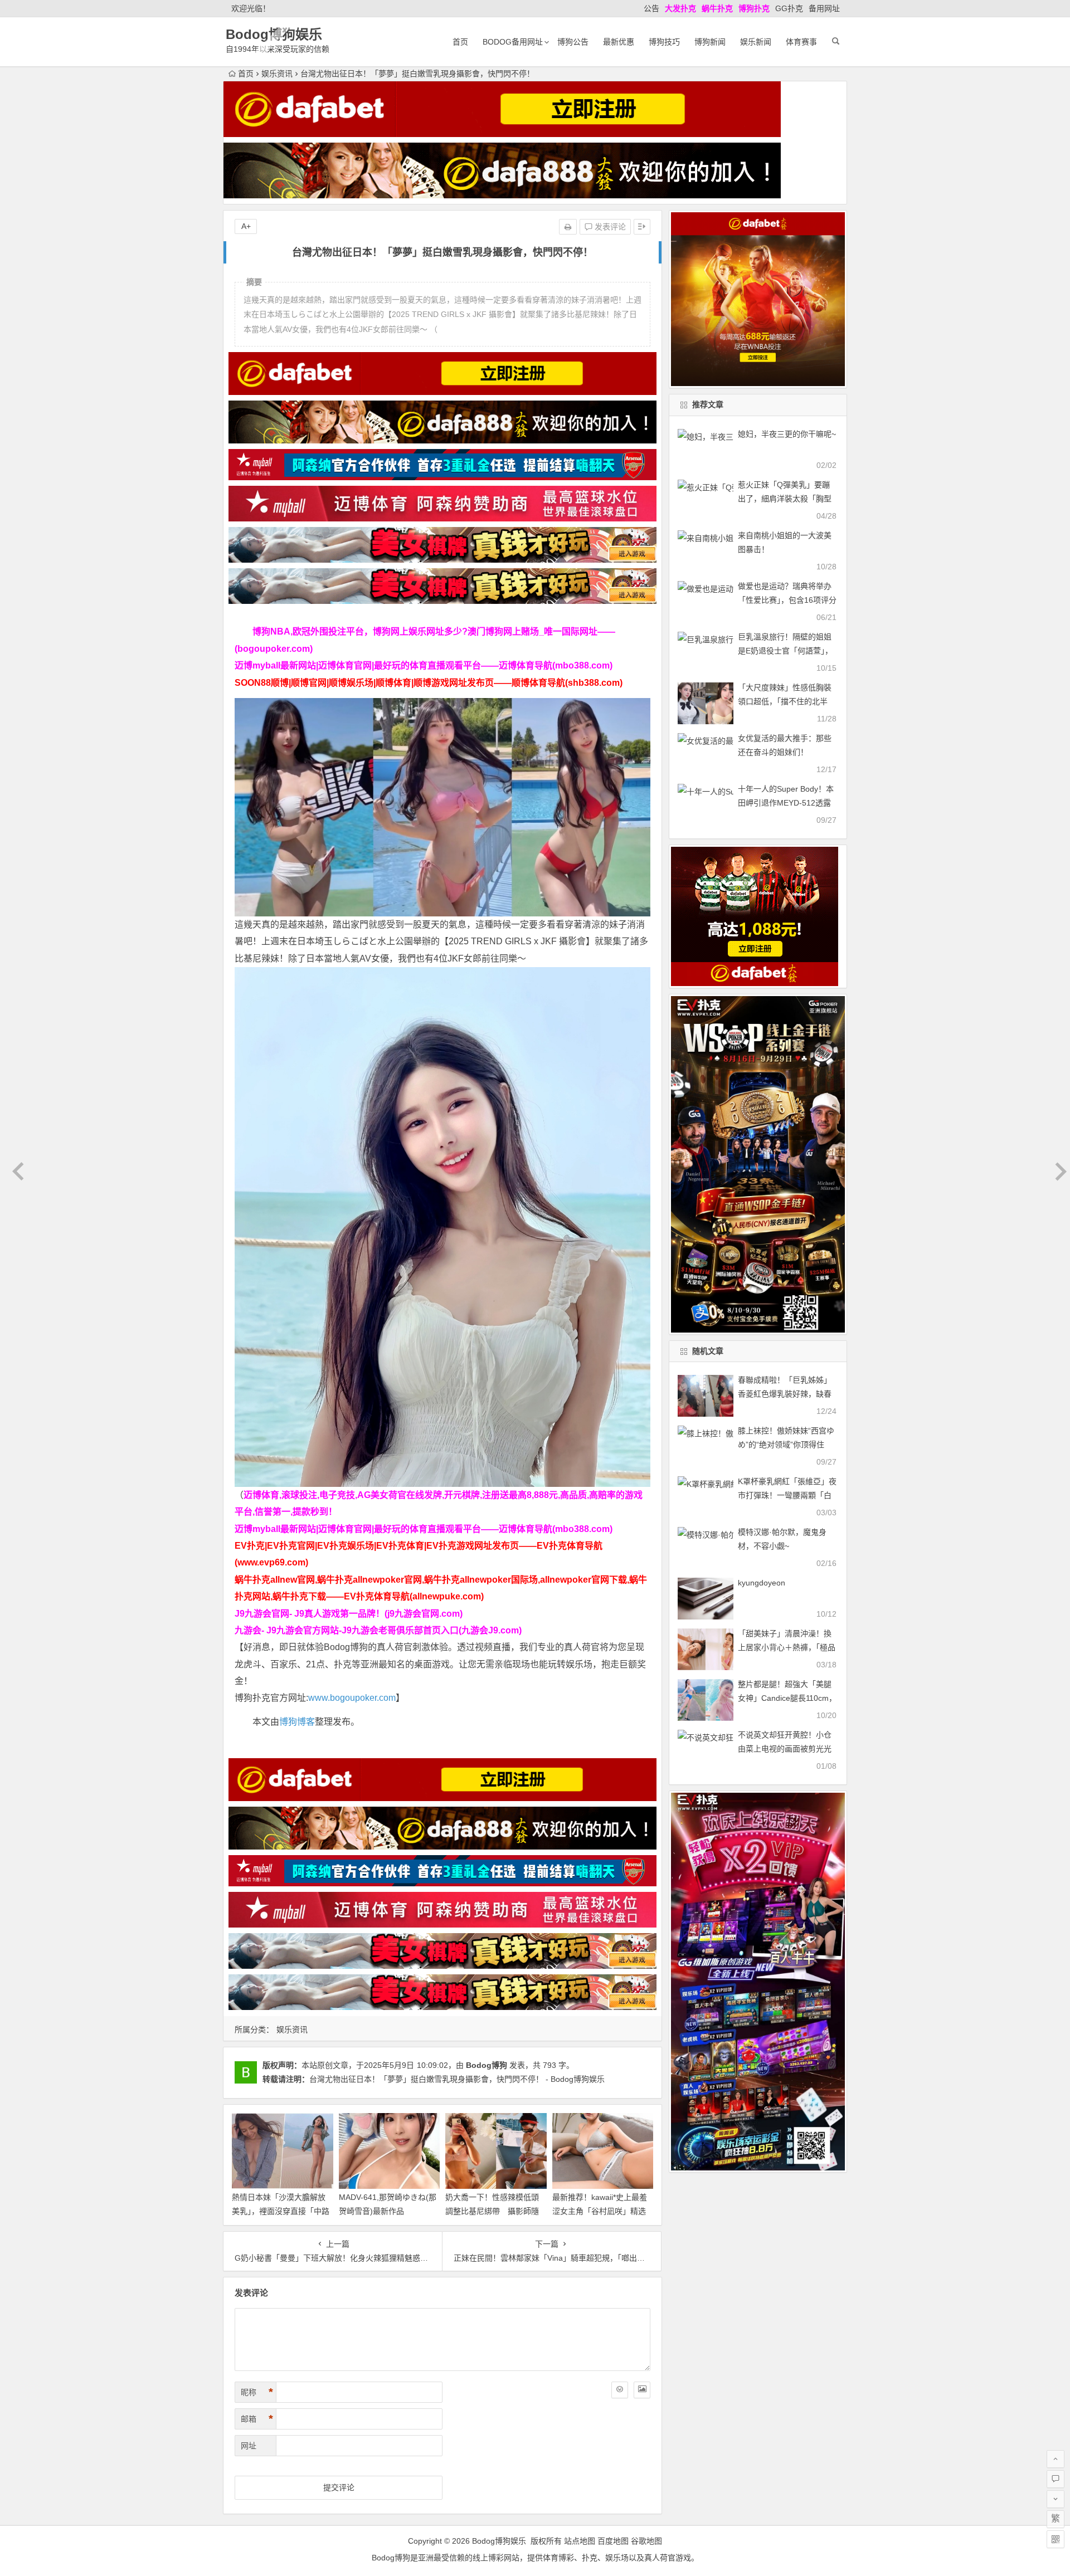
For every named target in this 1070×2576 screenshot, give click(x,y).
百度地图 (613, 2541)
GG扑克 (789, 8)
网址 (249, 2446)
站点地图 (580, 2541)
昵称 (257, 2392)
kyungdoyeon (762, 1583)
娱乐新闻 (756, 42)
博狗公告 (573, 42)
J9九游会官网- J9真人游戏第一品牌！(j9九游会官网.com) (349, 1614)
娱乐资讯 (277, 74)
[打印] (568, 227)
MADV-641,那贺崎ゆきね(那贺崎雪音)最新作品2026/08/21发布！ (388, 2211)
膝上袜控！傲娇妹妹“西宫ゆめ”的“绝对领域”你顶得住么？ (786, 1445)
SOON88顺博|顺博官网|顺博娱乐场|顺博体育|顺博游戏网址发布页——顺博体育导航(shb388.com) (429, 683)
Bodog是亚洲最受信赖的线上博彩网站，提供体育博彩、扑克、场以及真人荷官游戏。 (535, 2558)
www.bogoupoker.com (352, 1698)
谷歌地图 (646, 2541)
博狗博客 (297, 1722)
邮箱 (257, 2419)
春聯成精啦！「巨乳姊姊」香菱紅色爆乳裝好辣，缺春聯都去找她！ (785, 1394)
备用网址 (824, 8)
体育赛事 (801, 42)
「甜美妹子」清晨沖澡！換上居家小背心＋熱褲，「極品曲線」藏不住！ (787, 1647)
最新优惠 (619, 42)
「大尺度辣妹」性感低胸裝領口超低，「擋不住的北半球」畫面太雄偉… (785, 701)
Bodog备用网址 (513, 42)
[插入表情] (620, 2390)
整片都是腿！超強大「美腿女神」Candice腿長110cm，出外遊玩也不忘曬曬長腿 (787, 1698)
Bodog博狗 (487, 2065)
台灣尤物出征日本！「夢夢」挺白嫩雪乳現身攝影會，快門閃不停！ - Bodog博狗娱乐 (457, 2079)
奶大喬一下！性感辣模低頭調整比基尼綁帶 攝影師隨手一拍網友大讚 (492, 2211)
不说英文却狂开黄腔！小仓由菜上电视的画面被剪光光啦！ (785, 1749)
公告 (651, 8)
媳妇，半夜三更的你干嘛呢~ (787, 434)
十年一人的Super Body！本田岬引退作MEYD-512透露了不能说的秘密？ (786, 803)
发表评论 (609, 227)
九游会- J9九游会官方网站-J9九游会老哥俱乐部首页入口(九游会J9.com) (378, 1630)
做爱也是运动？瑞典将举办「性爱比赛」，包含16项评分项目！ (787, 600)
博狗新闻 (710, 42)
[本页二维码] (1056, 2539)
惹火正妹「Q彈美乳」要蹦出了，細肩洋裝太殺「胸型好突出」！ (785, 499)
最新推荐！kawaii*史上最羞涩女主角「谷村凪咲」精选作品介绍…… (600, 2211)
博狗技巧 (664, 42)
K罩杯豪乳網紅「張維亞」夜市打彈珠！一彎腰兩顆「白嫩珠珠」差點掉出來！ (787, 1495)
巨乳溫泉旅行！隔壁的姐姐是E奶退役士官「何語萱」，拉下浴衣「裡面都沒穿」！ (785, 651)
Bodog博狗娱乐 (274, 34)
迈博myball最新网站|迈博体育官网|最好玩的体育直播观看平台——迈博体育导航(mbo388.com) (424, 665)
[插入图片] (642, 2390)
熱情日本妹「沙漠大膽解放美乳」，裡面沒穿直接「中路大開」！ (281, 2211)
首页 (460, 42)
